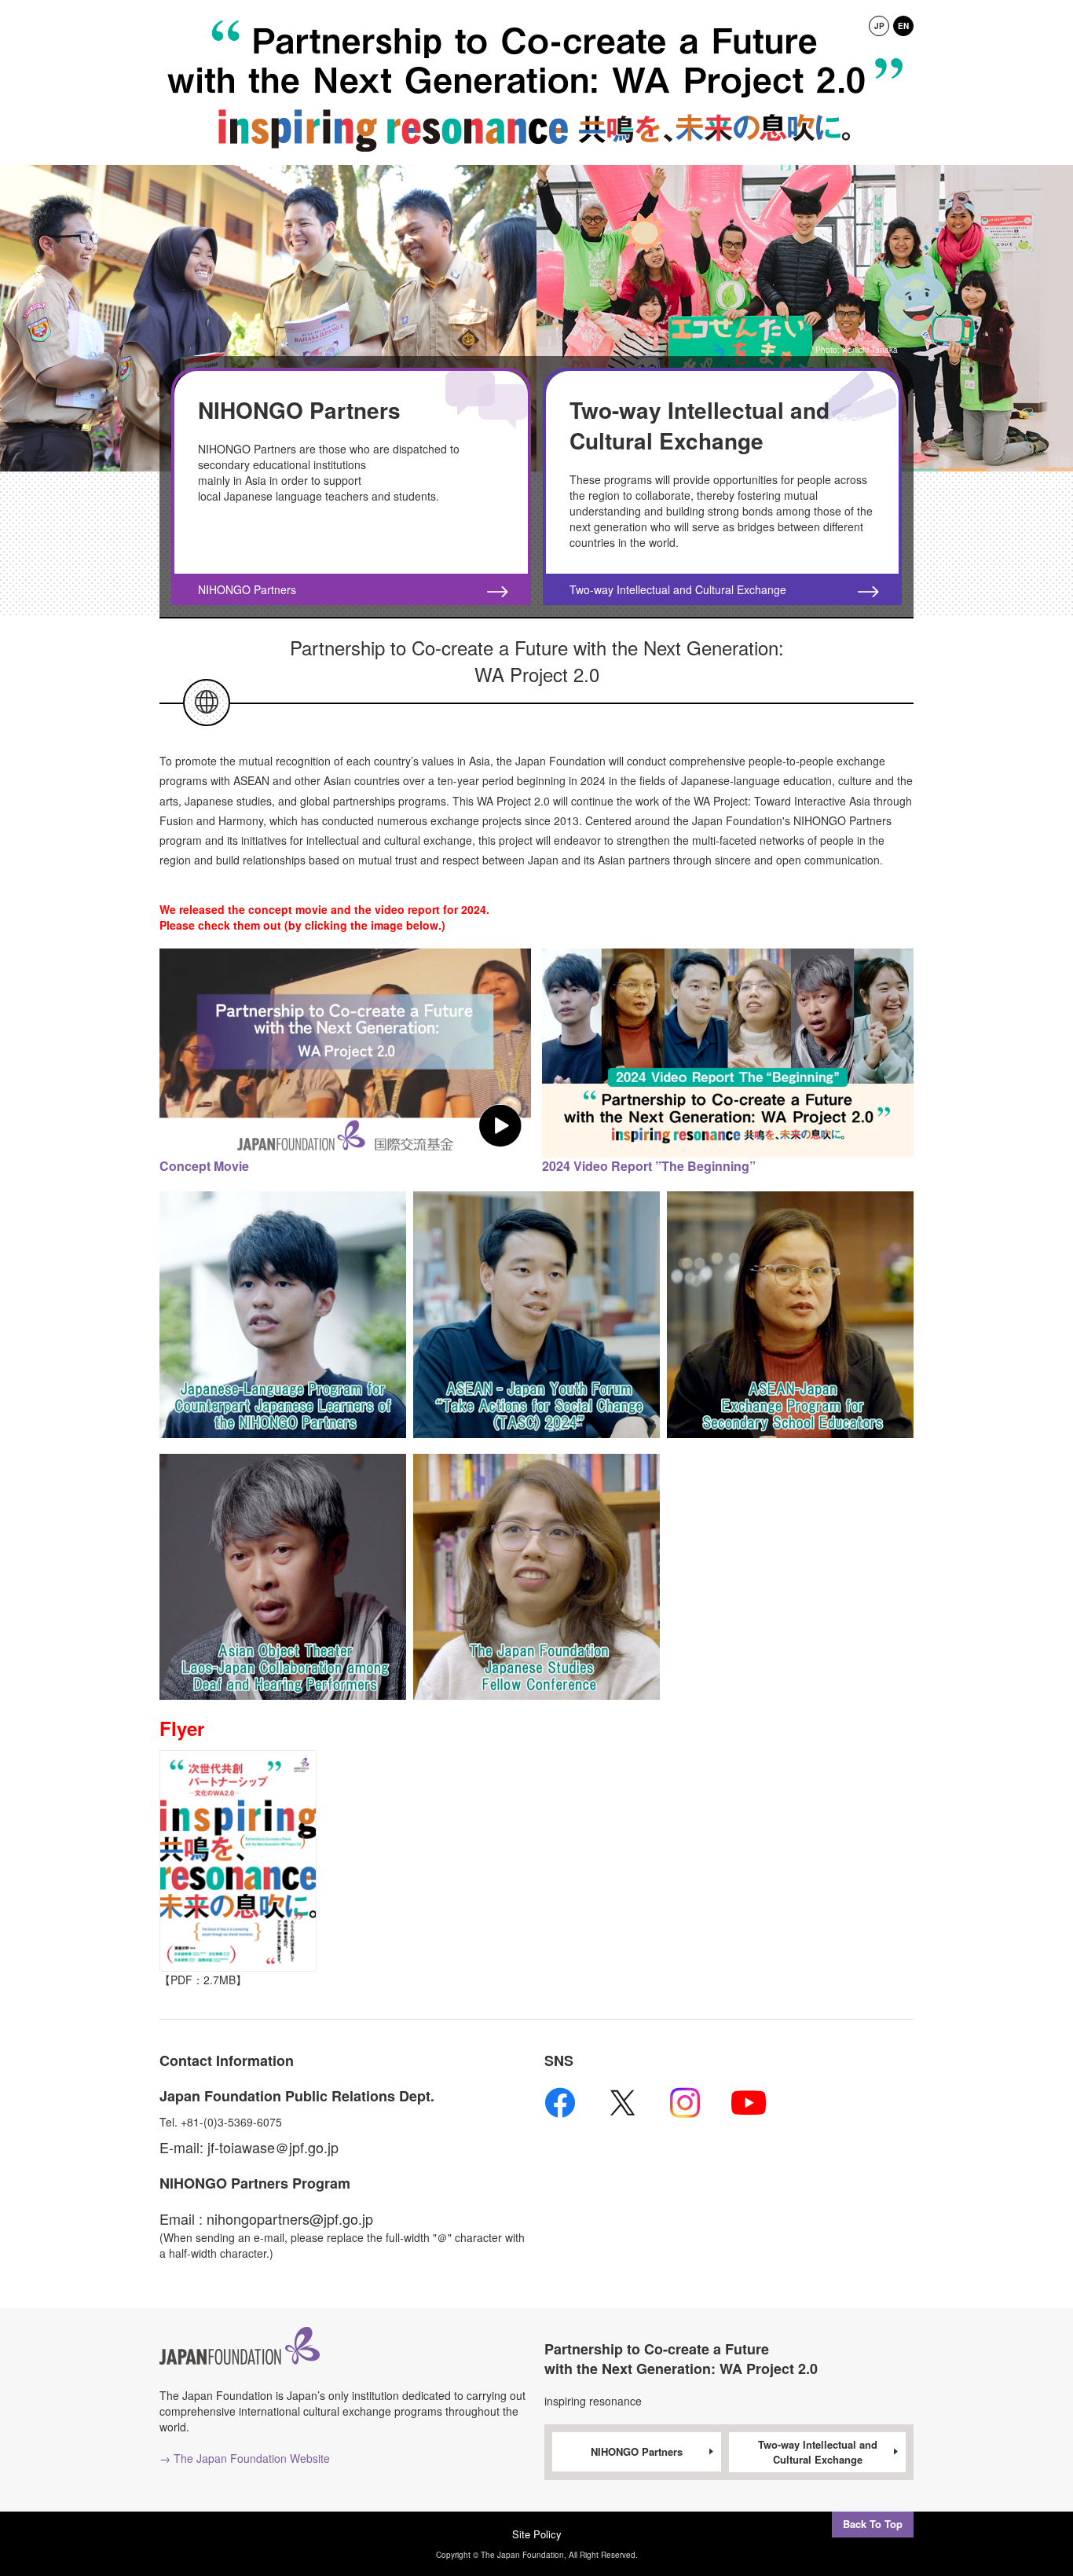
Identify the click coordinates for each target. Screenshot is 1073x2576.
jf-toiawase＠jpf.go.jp (273, 2147)
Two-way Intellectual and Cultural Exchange (818, 2452)
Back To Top (873, 2524)
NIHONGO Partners (637, 2451)
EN (903, 26)
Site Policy (537, 2534)
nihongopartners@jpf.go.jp (290, 2218)
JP (879, 26)
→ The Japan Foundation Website (245, 2458)
